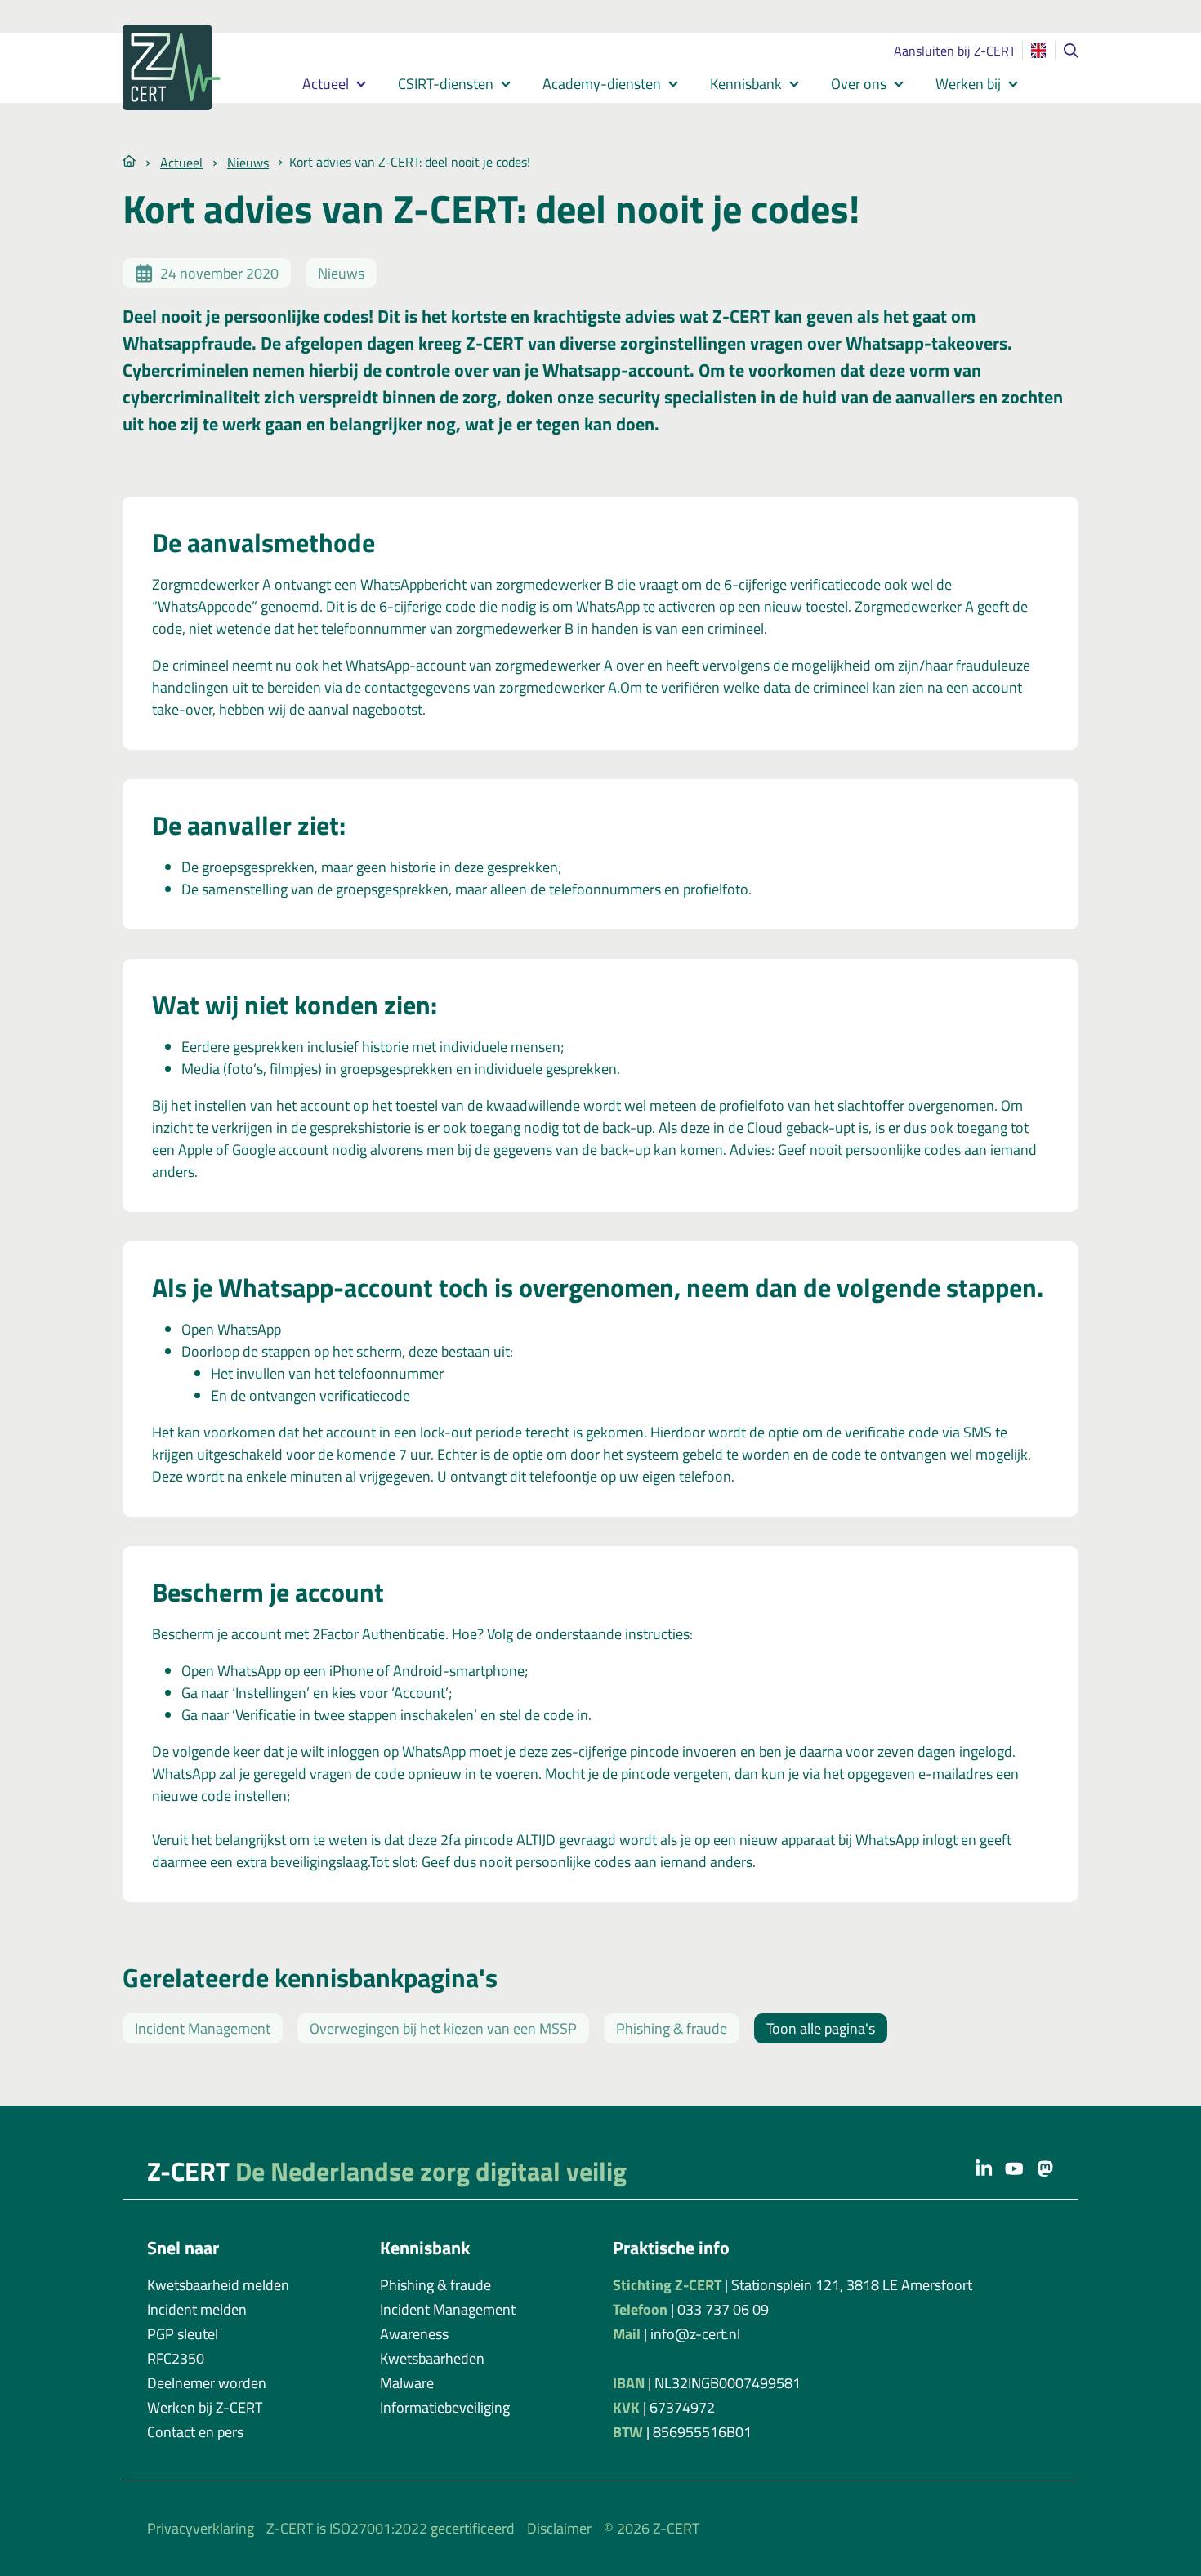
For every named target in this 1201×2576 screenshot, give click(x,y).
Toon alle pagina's (821, 2028)
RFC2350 (176, 2358)
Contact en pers (195, 2432)
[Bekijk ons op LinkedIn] (984, 2168)
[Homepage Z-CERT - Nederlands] (192, 67)
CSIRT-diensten (446, 84)
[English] (1038, 51)
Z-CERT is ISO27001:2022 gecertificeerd (391, 2528)
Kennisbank (746, 84)
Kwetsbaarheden (432, 2358)
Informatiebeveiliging (445, 2407)
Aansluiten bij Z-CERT (955, 51)
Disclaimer (559, 2528)
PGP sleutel (183, 2334)
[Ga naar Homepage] (129, 160)
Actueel (326, 84)
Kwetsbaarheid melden (218, 2285)
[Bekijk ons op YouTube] (1014, 2168)
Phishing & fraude (672, 2028)
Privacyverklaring (201, 2528)
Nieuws (248, 163)
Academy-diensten (602, 84)
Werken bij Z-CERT (205, 2407)
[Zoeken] (1071, 51)
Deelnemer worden (207, 2383)
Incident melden (197, 2309)
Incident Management (203, 2028)
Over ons (859, 84)
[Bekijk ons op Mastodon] (1045, 2168)
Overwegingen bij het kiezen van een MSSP (443, 2028)
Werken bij (968, 84)
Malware (407, 2383)
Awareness (414, 2334)
